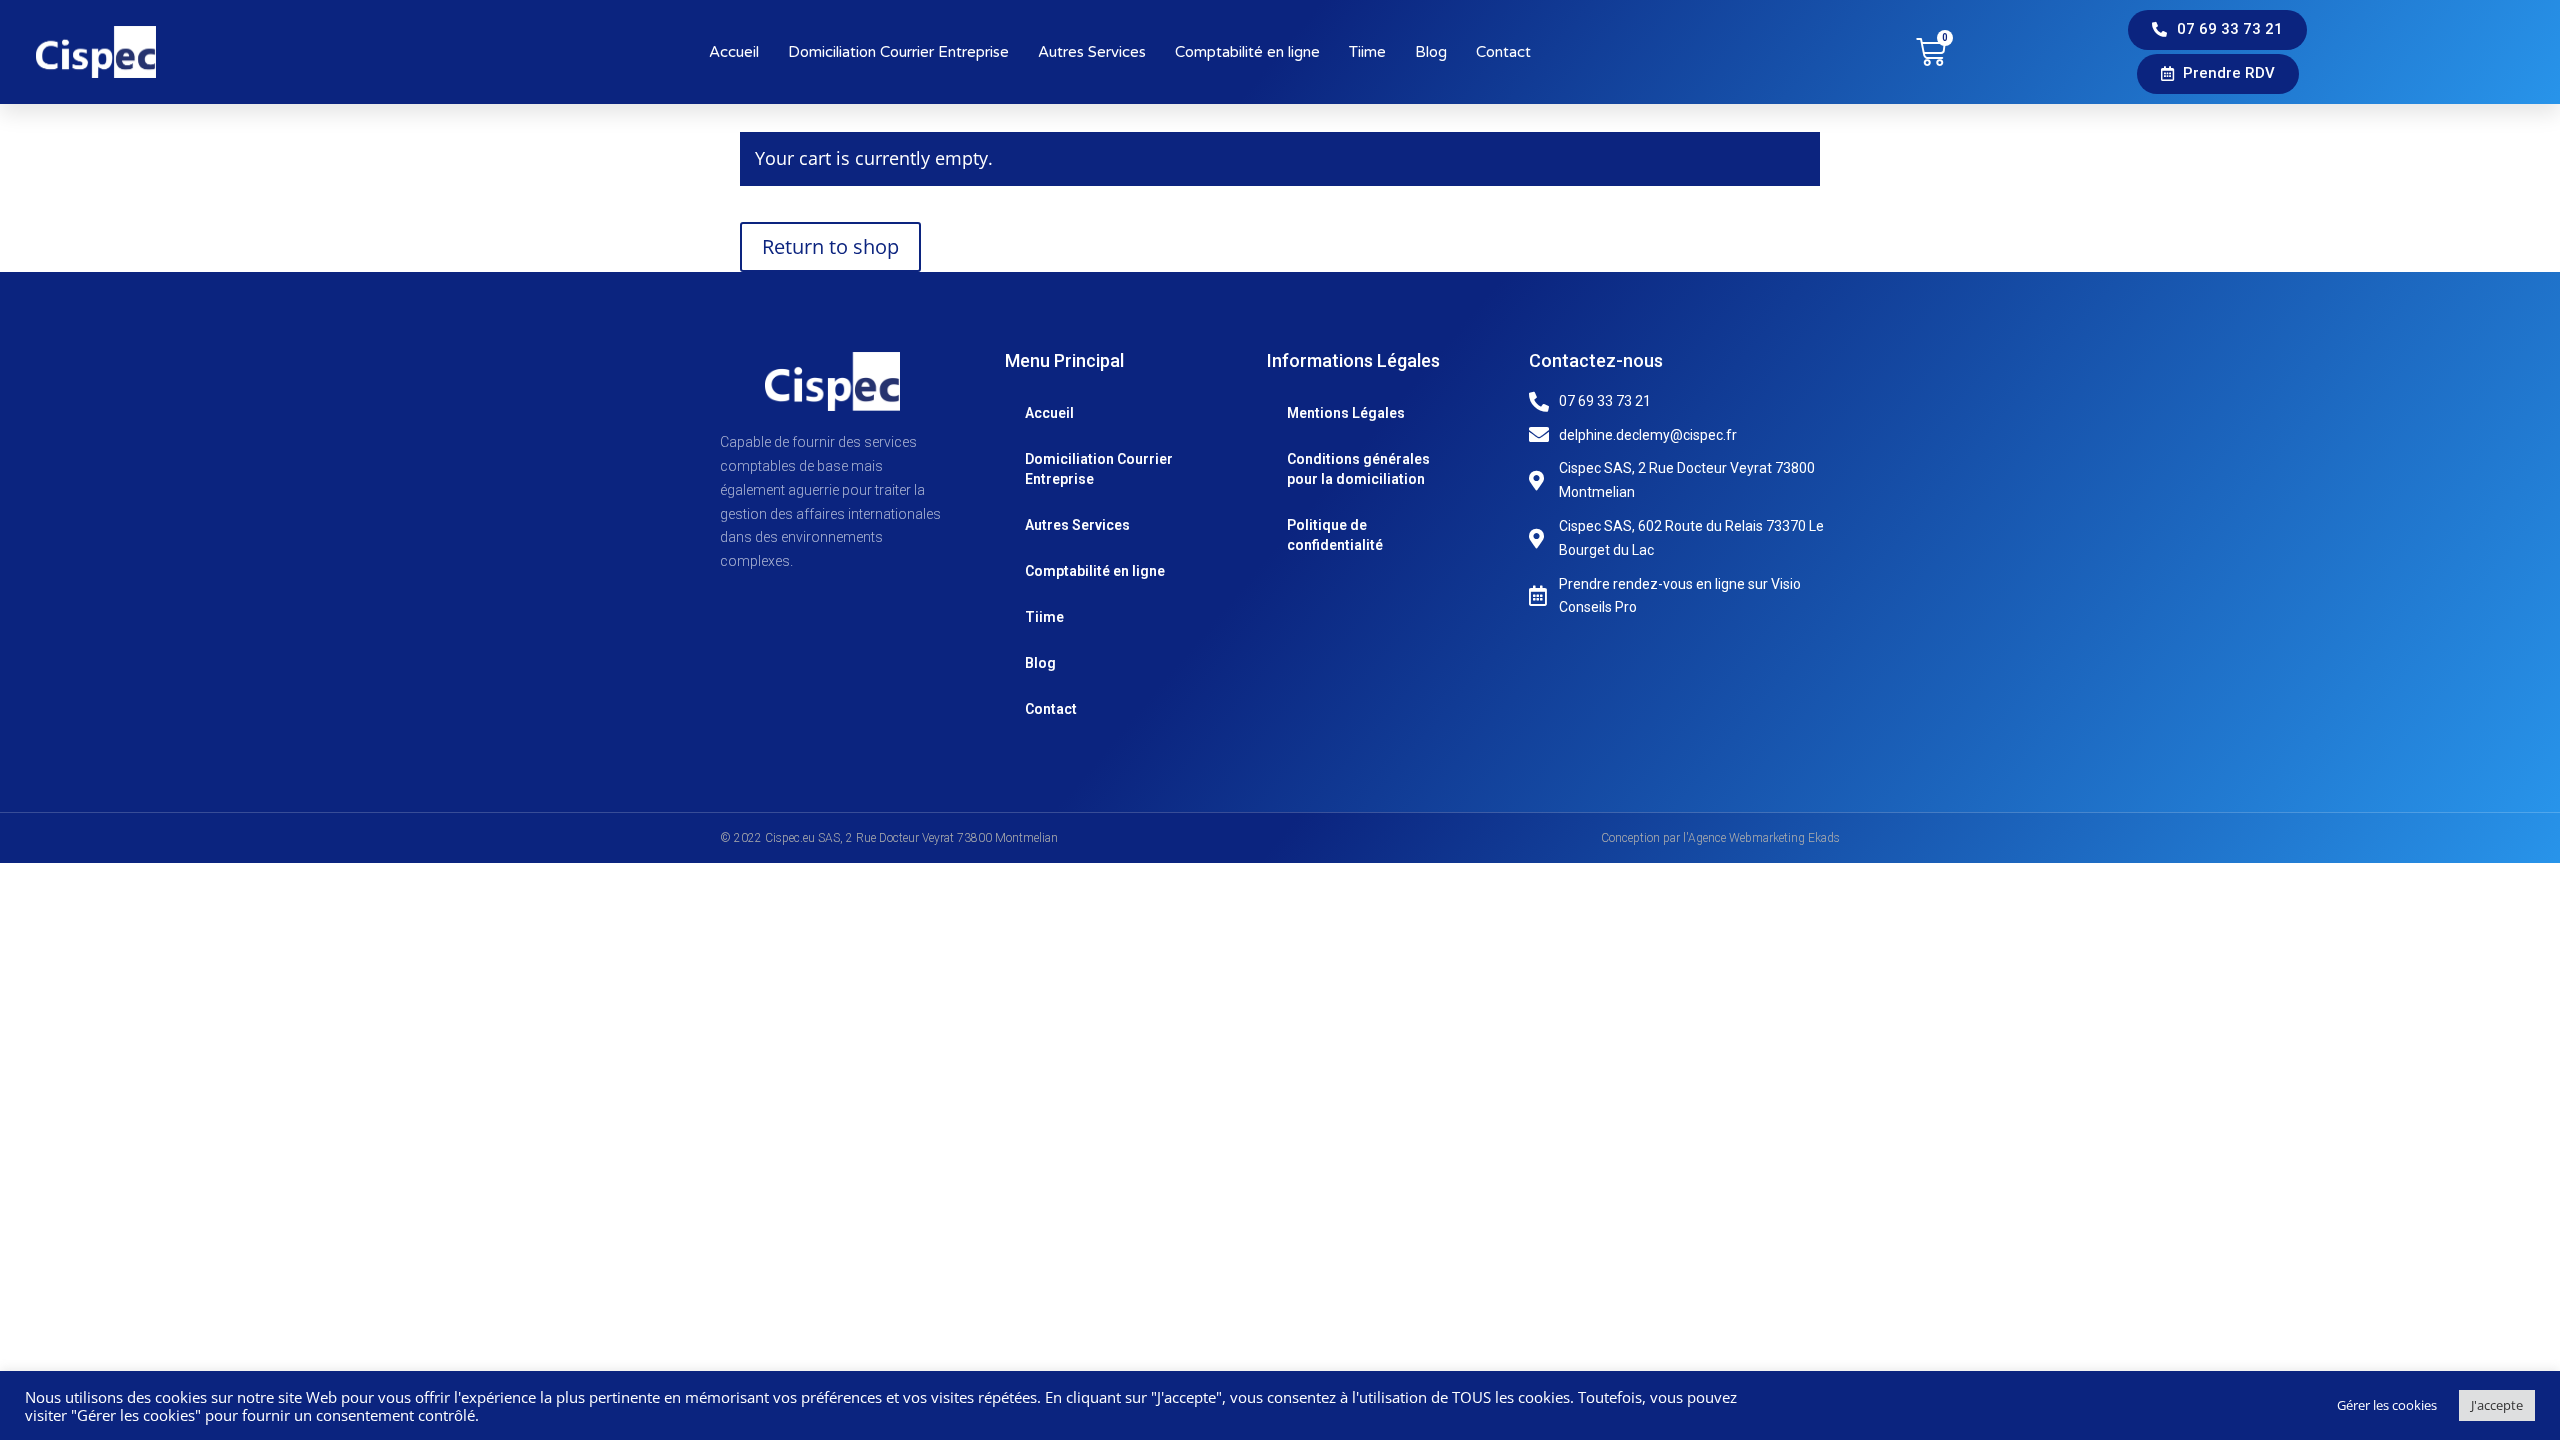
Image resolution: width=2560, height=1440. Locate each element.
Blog (1431, 52)
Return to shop (830, 246)
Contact (1503, 52)
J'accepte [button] (2497, 1405)
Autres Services (1092, 52)
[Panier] (1931, 52)
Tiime (1367, 52)
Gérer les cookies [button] (2387, 1405)
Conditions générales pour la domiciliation (1358, 469)
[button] (2217, 30)
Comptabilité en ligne (1247, 52)
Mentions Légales (1346, 413)
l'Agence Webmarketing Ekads (1761, 838)
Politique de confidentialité (1335, 535)
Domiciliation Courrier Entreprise (898, 52)
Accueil (734, 52)
